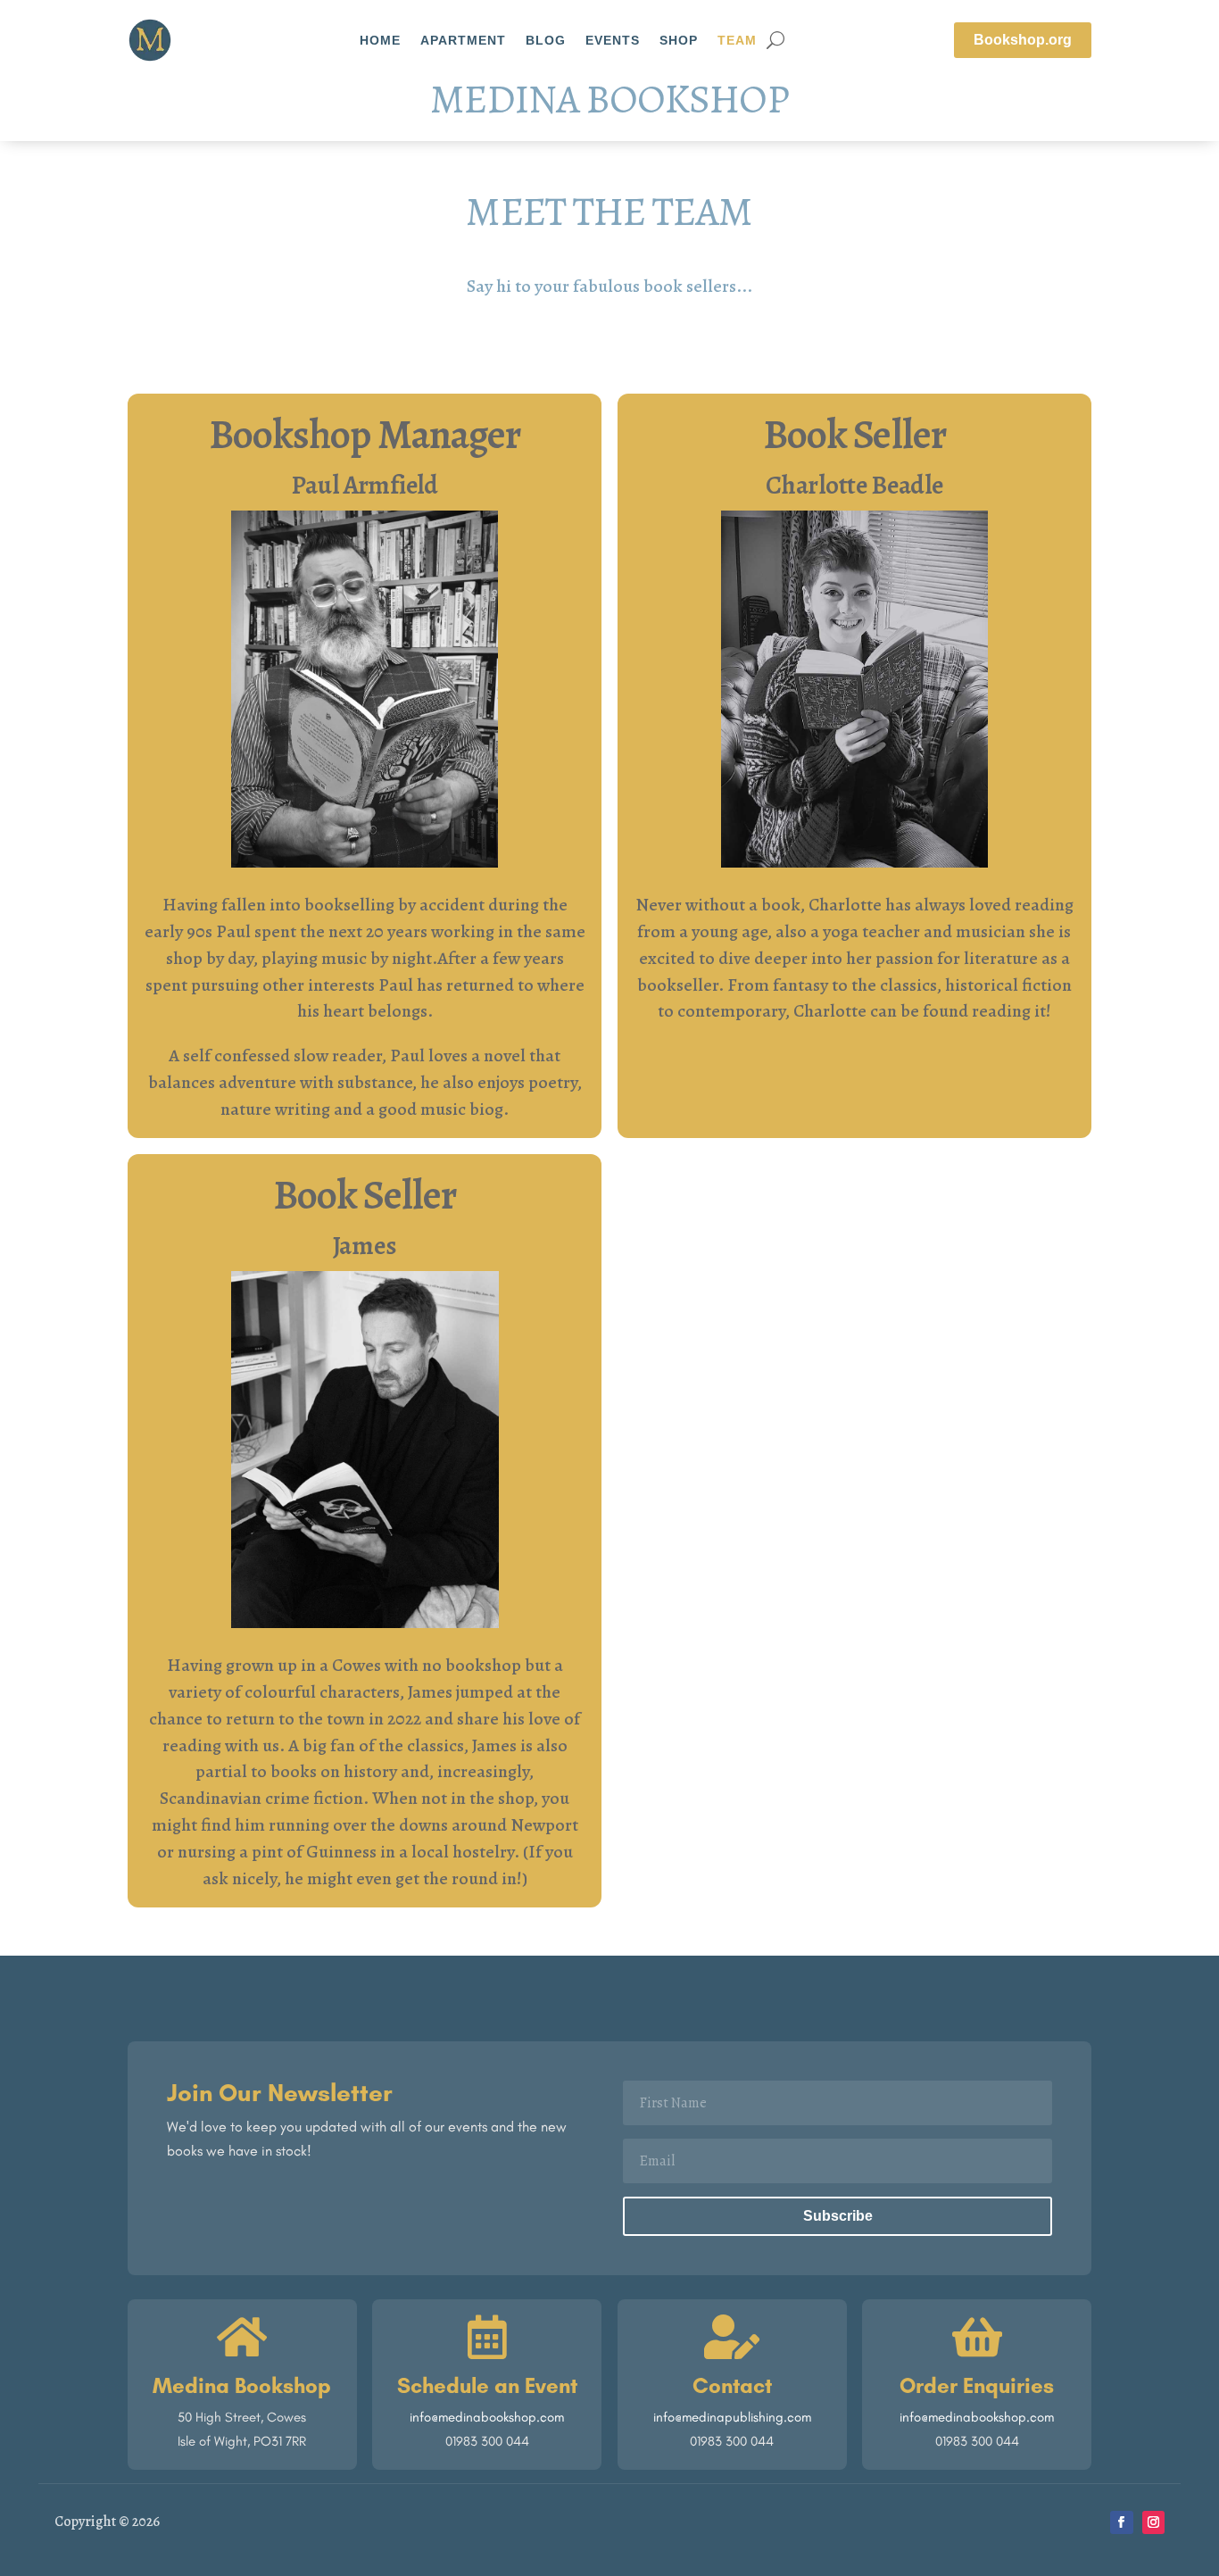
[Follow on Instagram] (1154, 2522)
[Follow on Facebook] (1122, 2522)
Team (737, 40)
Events (613, 40)
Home (380, 40)
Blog (546, 40)
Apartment (463, 40)
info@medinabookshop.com (487, 2417)
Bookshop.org (1023, 40)
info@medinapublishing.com (732, 2417)
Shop (679, 40)
